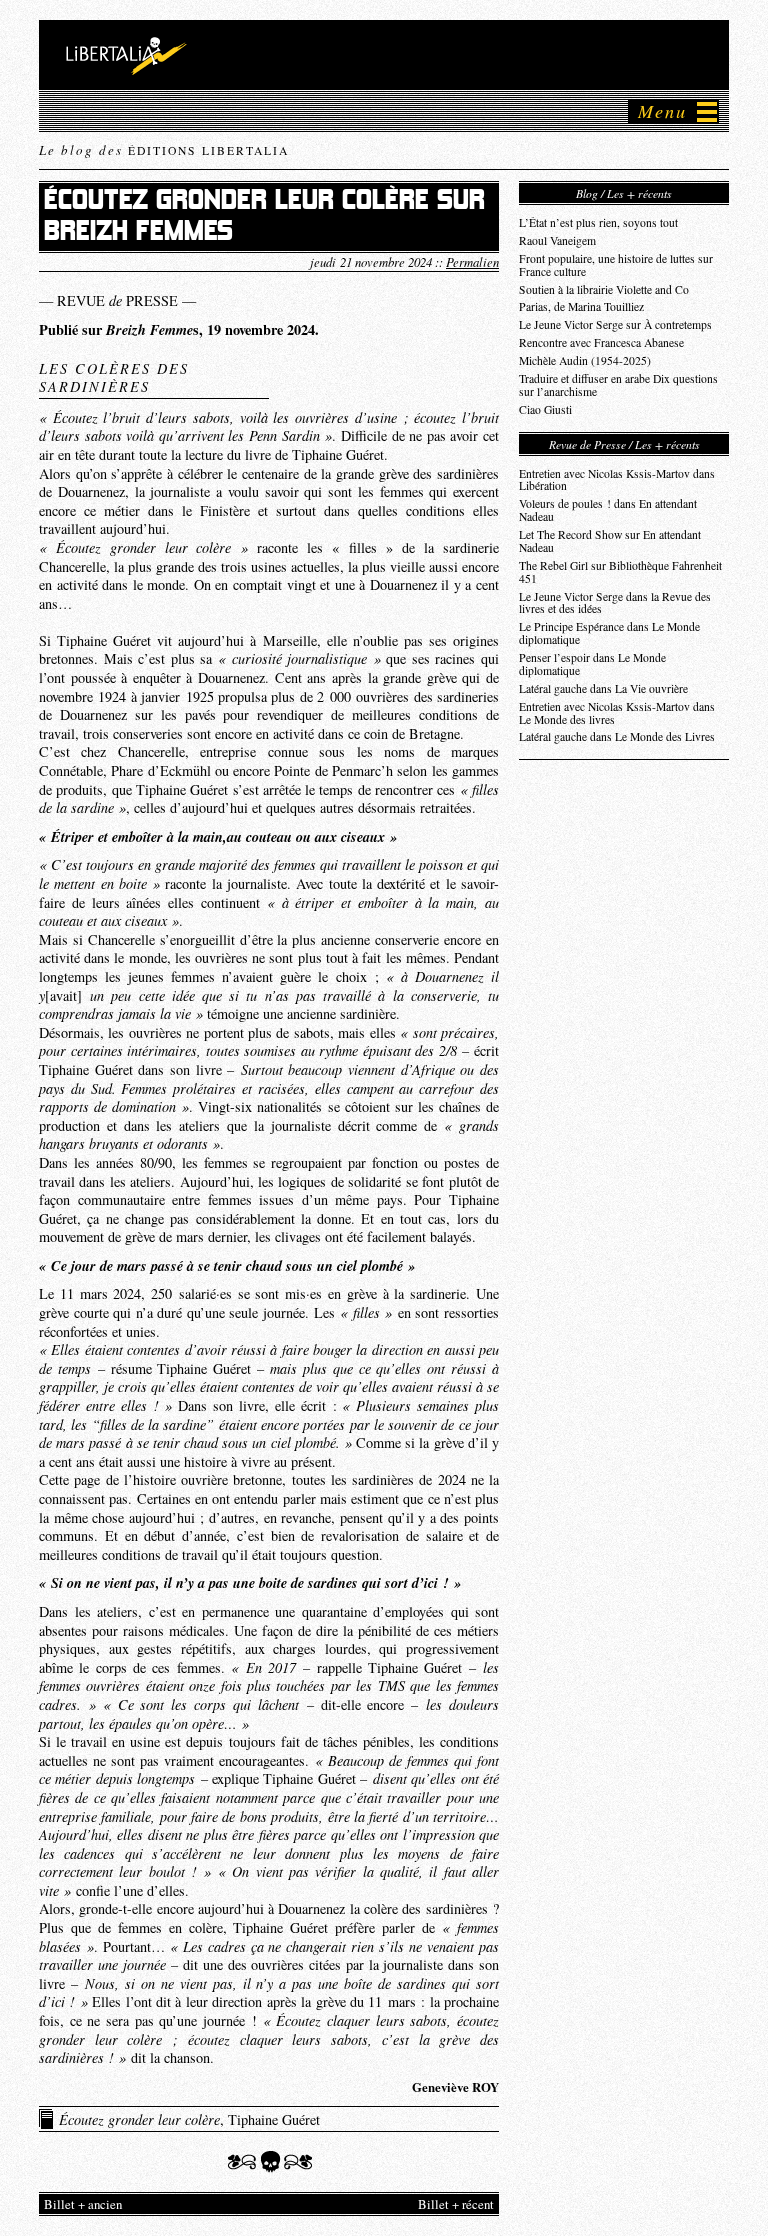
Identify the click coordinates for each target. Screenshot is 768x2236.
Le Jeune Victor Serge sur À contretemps (615, 324)
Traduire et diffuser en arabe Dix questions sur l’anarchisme (618, 385)
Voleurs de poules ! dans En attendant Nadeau (608, 510)
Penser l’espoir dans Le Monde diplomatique (592, 664)
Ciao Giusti (545, 409)
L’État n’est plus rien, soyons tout (598, 222)
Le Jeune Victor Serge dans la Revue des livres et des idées (615, 603)
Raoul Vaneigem (557, 240)
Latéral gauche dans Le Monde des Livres (617, 736)
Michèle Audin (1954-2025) (585, 360)
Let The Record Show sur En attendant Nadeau (610, 541)
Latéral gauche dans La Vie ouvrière (603, 688)
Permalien (472, 261)
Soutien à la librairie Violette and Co (604, 289)
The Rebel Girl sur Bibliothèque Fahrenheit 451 (620, 572)
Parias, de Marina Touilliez (581, 306)
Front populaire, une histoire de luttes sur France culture (616, 265)
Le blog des (164, 150)
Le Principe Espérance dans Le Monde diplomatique (609, 633)
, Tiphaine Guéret (189, 2119)
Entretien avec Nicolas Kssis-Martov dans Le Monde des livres (617, 713)
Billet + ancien (83, 2204)
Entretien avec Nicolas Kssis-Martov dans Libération (617, 480)
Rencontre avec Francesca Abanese (601, 342)
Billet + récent (456, 2204)
